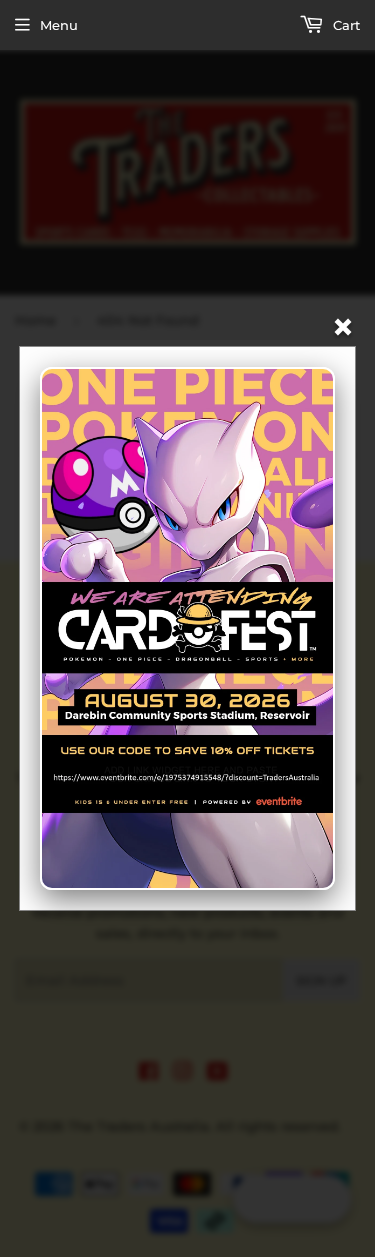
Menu (59, 25)
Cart (344, 25)
